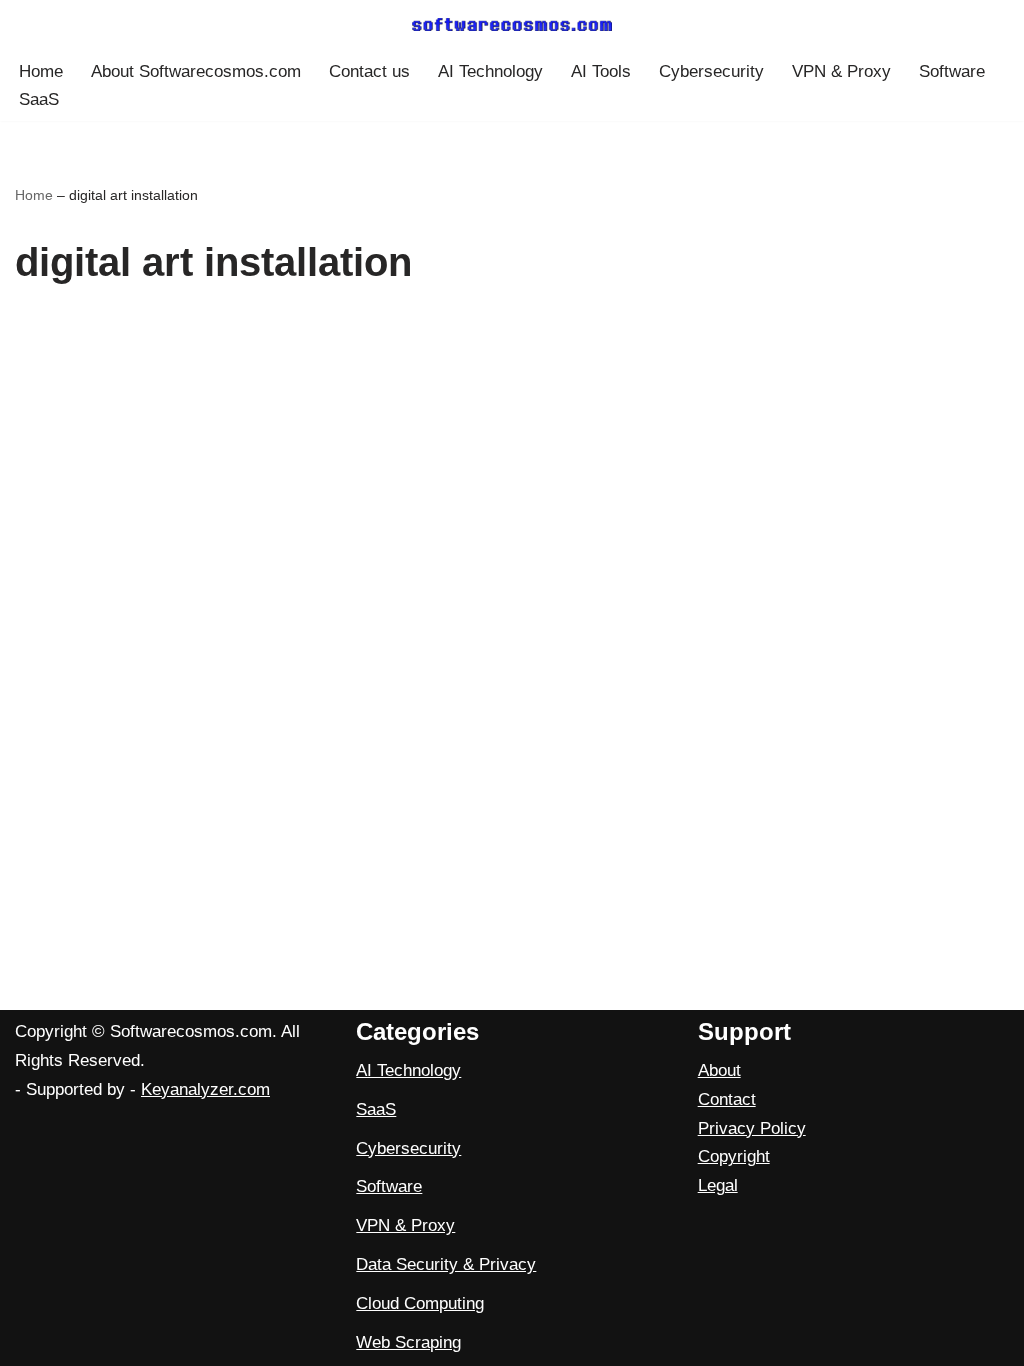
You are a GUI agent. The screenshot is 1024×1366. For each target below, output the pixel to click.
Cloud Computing (420, 1303)
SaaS (39, 99)
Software (952, 71)
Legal (718, 1185)
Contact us (369, 71)
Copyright (734, 1156)
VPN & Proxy (841, 71)
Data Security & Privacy (446, 1264)
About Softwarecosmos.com (196, 71)
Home (41, 71)
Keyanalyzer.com (205, 1089)
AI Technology (490, 71)
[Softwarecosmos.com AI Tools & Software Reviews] (512, 24)
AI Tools (601, 71)
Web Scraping (408, 1342)
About (719, 1070)
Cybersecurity (711, 71)
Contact (727, 1099)
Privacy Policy (752, 1128)
